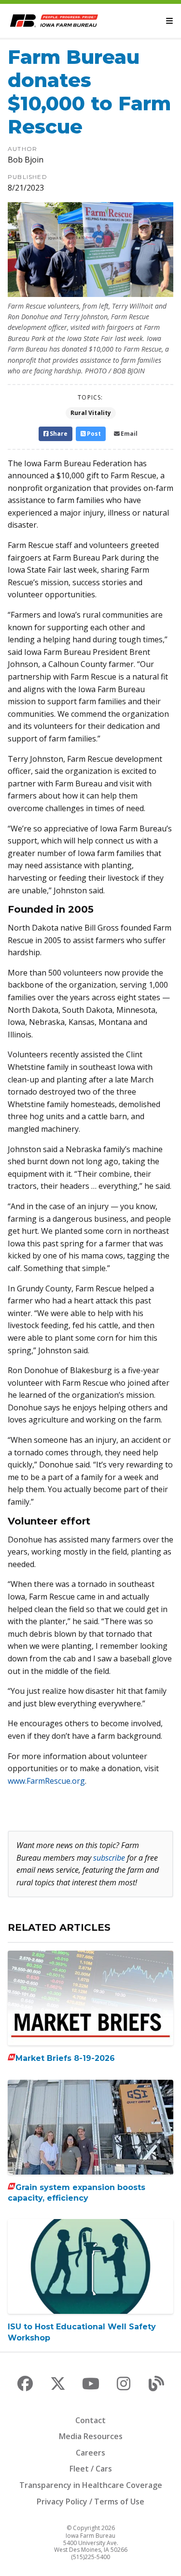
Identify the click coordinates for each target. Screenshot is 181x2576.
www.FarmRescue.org (46, 1781)
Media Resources (91, 2436)
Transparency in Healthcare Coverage (91, 2485)
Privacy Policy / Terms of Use (90, 2502)
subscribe (109, 1858)
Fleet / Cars (91, 2469)
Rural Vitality (91, 413)
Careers (90, 2453)
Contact (90, 2420)
